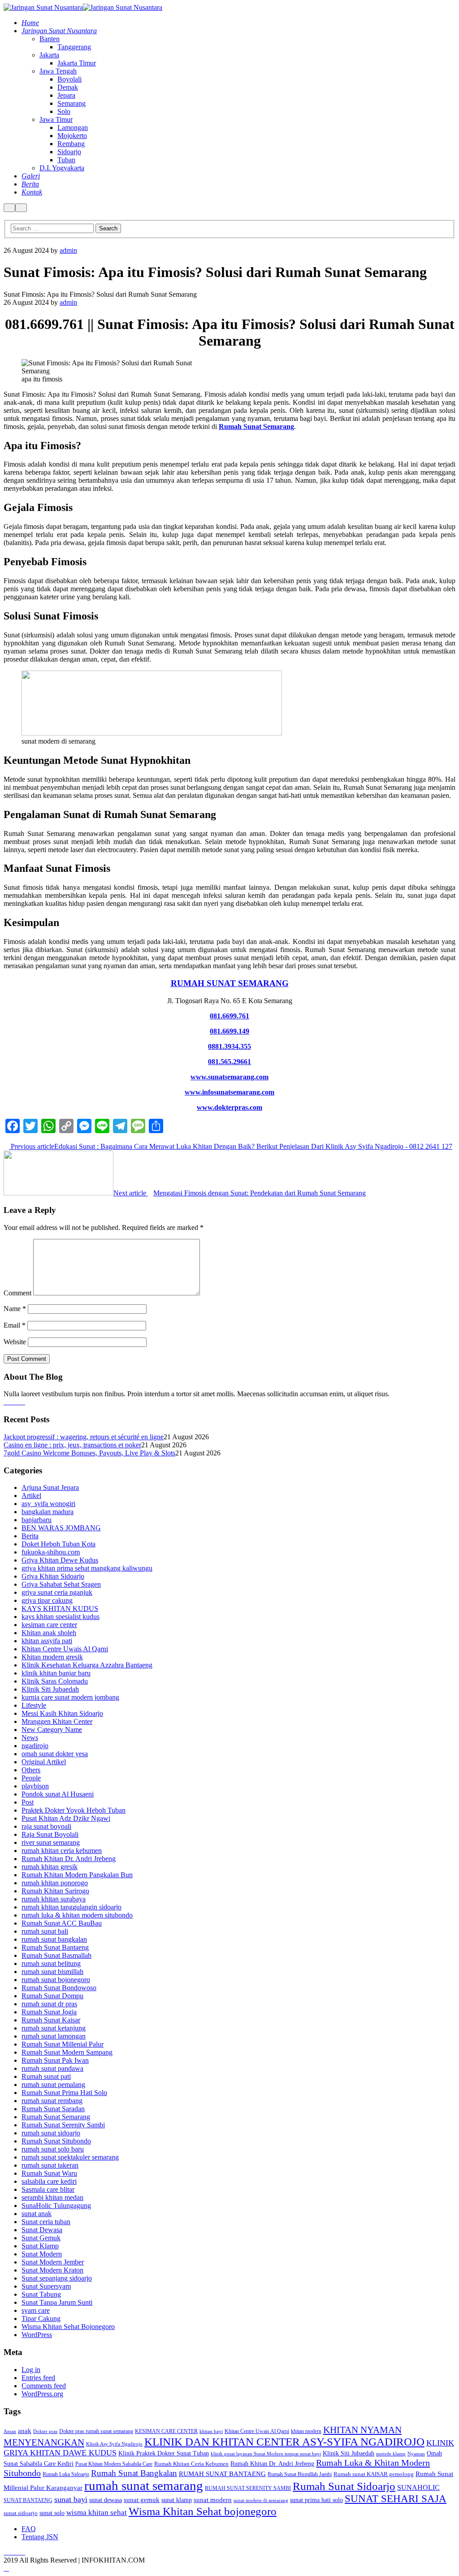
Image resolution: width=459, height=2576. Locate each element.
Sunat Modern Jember (53, 2262)
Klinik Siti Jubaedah (50, 1689)
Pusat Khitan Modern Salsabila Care (114, 2464)
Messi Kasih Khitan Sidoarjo (62, 1713)
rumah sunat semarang (144, 2485)
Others (31, 1770)
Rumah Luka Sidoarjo (66, 2474)
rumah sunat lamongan (54, 2036)
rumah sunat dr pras (49, 2004)
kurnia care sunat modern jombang (70, 1697)
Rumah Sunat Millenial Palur (63, 2044)
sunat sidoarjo (21, 2513)
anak (25, 2431)
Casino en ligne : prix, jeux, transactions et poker (72, 1445)
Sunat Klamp (40, 2246)
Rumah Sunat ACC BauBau (62, 1923)
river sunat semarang (51, 1842)
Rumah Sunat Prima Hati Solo (64, 2093)
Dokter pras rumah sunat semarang (96, 2431)
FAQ (29, 2529)
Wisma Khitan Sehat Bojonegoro (68, 2327)
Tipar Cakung (41, 2318)
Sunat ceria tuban (46, 2222)
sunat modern (213, 2500)
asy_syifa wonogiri (48, 1504)
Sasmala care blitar (48, 2189)
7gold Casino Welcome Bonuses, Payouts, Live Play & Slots (89, 1453)
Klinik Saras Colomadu (55, 1681)
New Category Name (52, 1730)
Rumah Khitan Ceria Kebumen (191, 2464)
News (30, 1738)
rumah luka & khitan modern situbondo (77, 1915)
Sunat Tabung (41, 2294)
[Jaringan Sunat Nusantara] (43, 7)
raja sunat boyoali (46, 1826)
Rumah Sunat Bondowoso (59, 1988)
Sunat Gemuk (41, 2238)
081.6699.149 (229, 1031)
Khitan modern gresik (52, 1657)
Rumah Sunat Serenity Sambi (63, 2125)
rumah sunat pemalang (53, 2085)
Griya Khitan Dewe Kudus (60, 1560)
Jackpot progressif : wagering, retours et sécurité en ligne (84, 1437)
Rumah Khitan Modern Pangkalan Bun (77, 1875)
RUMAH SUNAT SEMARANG (230, 983)
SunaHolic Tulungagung (56, 2206)
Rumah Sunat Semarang (256, 426)
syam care (36, 2310)
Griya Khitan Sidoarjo (53, 1576)
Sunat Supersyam (46, 2286)
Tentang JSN (40, 2537)
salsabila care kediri (49, 2181)
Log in (31, 2370)
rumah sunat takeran (50, 2165)
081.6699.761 (229, 1016)
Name (15, 1309)
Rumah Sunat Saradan (53, 2109)
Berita (30, 1536)
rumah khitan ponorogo (55, 1883)
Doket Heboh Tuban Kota (58, 1544)
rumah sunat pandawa (52, 2068)
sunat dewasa (106, 2500)
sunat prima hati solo (316, 2500)
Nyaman (416, 2454)
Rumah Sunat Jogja (49, 2012)
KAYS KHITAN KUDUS (60, 1608)
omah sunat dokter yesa (55, 1754)
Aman (10, 2431)
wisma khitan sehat (97, 2513)
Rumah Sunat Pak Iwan (55, 2060)
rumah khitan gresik (50, 1867)
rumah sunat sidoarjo (51, 2133)
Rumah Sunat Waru (49, 2173)
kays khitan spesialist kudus (61, 1617)
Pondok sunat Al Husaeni (58, 1794)
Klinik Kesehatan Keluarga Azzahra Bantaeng (87, 1665)
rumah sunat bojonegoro (56, 1980)
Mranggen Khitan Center (57, 1721)
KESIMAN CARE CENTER (166, 2431)
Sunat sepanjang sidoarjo (57, 2278)
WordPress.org (42, 2394)
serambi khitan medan (52, 2197)
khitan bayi (211, 2431)
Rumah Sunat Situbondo (56, 2141)
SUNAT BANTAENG (28, 2500)
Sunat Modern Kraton (52, 2270)
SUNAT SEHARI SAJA (396, 2499)
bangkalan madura (48, 1512)
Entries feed (38, 2378)
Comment (17, 1293)
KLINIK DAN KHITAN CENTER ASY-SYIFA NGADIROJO (284, 2442)
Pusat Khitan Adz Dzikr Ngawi (66, 1818)
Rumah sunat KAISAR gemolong (374, 2474)
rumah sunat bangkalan (54, 1939)
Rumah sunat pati (46, 2076)
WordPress (37, 2335)
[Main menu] (21, 208)
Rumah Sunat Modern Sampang (67, 2052)
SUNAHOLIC (418, 2487)
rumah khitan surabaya (54, 1899)
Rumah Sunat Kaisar (51, 2020)
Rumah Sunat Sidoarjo (344, 2486)
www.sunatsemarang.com (229, 1077)
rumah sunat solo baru (53, 2149)
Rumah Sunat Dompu (52, 1996)
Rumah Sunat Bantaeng (55, 1947)
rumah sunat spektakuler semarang (70, 2157)
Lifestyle (34, 1705)
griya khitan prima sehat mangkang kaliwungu (87, 1568)
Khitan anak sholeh (49, 1633)
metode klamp (391, 2454)
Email (15, 1325)
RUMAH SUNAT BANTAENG (222, 2474)
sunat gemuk (142, 2500)
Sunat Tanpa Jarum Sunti (57, 2302)
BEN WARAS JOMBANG (61, 1528)
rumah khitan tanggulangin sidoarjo (71, 1907)
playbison (35, 1786)
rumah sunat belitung (51, 1963)
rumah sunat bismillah (52, 1972)
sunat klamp (177, 2500)
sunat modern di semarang (261, 2500)
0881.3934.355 (229, 1046)
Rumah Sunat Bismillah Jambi (300, 2474)
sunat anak (37, 2214)
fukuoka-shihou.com (51, 1552)
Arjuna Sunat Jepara (50, 1487)
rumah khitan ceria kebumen (62, 1851)
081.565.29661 (229, 1062)
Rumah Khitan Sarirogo (55, 1891)
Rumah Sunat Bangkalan (134, 2473)
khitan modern (306, 2431)
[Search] (9, 208)
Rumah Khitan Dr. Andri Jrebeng (69, 1859)
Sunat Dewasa (42, 2230)
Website (15, 1342)
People (31, 1778)
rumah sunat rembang (52, 2101)
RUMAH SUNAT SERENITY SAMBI (248, 2488)
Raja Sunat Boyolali (50, 1834)
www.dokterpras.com (229, 1107)
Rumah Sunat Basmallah (56, 1955)
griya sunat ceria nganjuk (57, 1592)
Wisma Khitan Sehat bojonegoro (203, 2511)
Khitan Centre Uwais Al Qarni (65, 1649)
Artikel (31, 1496)
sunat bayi (71, 2499)
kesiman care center (49, 1625)
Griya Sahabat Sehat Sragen (61, 1584)
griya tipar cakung (47, 1600)
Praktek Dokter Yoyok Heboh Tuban (74, 1810)
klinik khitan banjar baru (56, 1673)
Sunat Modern (42, 2254)
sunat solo (52, 2513)
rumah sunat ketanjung (54, 2028)
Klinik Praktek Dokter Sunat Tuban (164, 2453)
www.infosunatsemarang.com (229, 1092)
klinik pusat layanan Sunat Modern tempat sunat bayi (266, 2454)
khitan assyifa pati (47, 1641)
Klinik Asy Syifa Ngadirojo (114, 2444)
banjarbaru (37, 1520)
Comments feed (44, 2386)
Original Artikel (44, 1762)
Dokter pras (45, 2431)
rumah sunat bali (45, 1931)
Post (28, 1802)
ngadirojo (35, 1746)
